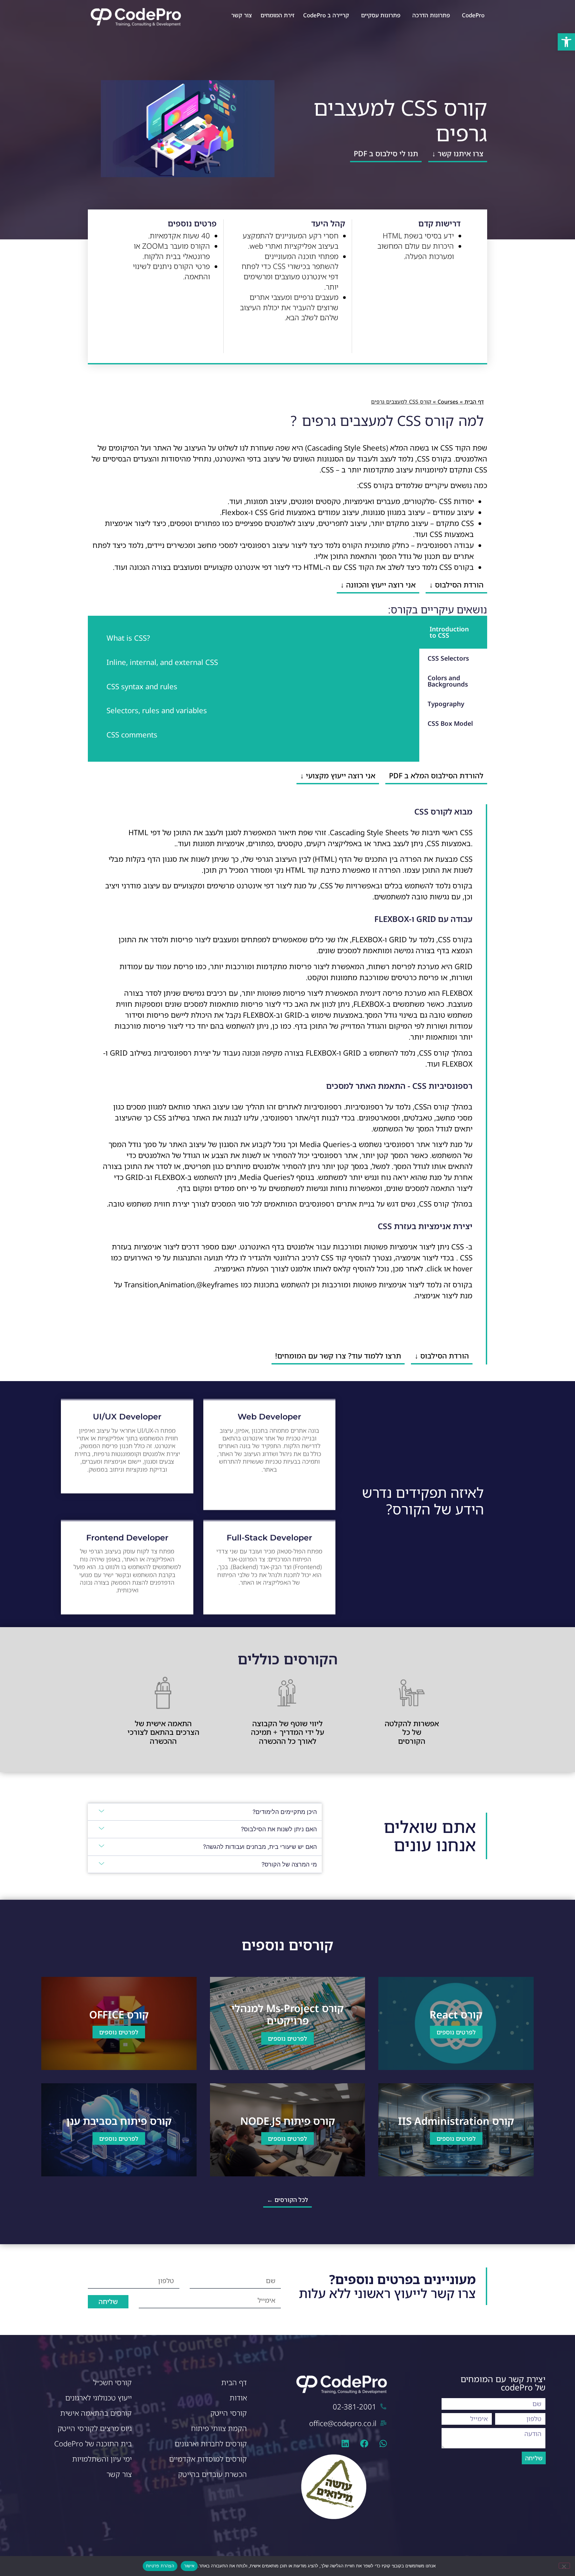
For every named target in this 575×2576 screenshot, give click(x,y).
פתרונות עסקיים (381, 15)
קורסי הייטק (229, 2413)
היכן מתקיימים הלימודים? (285, 1812)
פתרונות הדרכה (431, 15)
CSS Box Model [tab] (450, 723)
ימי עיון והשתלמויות (102, 2459)
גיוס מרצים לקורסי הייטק (95, 2428)
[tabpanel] (254, 689)
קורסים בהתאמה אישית (96, 2413)
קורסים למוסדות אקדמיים (208, 2459)
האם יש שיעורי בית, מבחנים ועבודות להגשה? (260, 1847)
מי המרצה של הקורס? (289, 1864)
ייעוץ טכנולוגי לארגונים (98, 2398)
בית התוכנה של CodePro (93, 2444)
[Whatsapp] (383, 2444)
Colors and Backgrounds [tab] (448, 681)
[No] (564, 2566)
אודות (238, 2398)
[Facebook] (364, 2444)
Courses (448, 402)
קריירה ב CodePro (326, 15)
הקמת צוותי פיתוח (219, 2428)
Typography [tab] (446, 704)
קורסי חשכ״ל (112, 2382)
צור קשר (242, 15)
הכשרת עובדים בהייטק (212, 2474)
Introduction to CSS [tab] (449, 632)
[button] (566, 42)
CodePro (473, 15)
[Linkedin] (345, 2444)
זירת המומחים (278, 15)
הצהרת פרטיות (160, 2566)
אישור (189, 2566)
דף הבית (474, 402)
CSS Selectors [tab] (448, 658)
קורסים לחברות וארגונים (211, 2444)
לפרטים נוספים (456, 2032)
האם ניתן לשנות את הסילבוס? (279, 1829)
